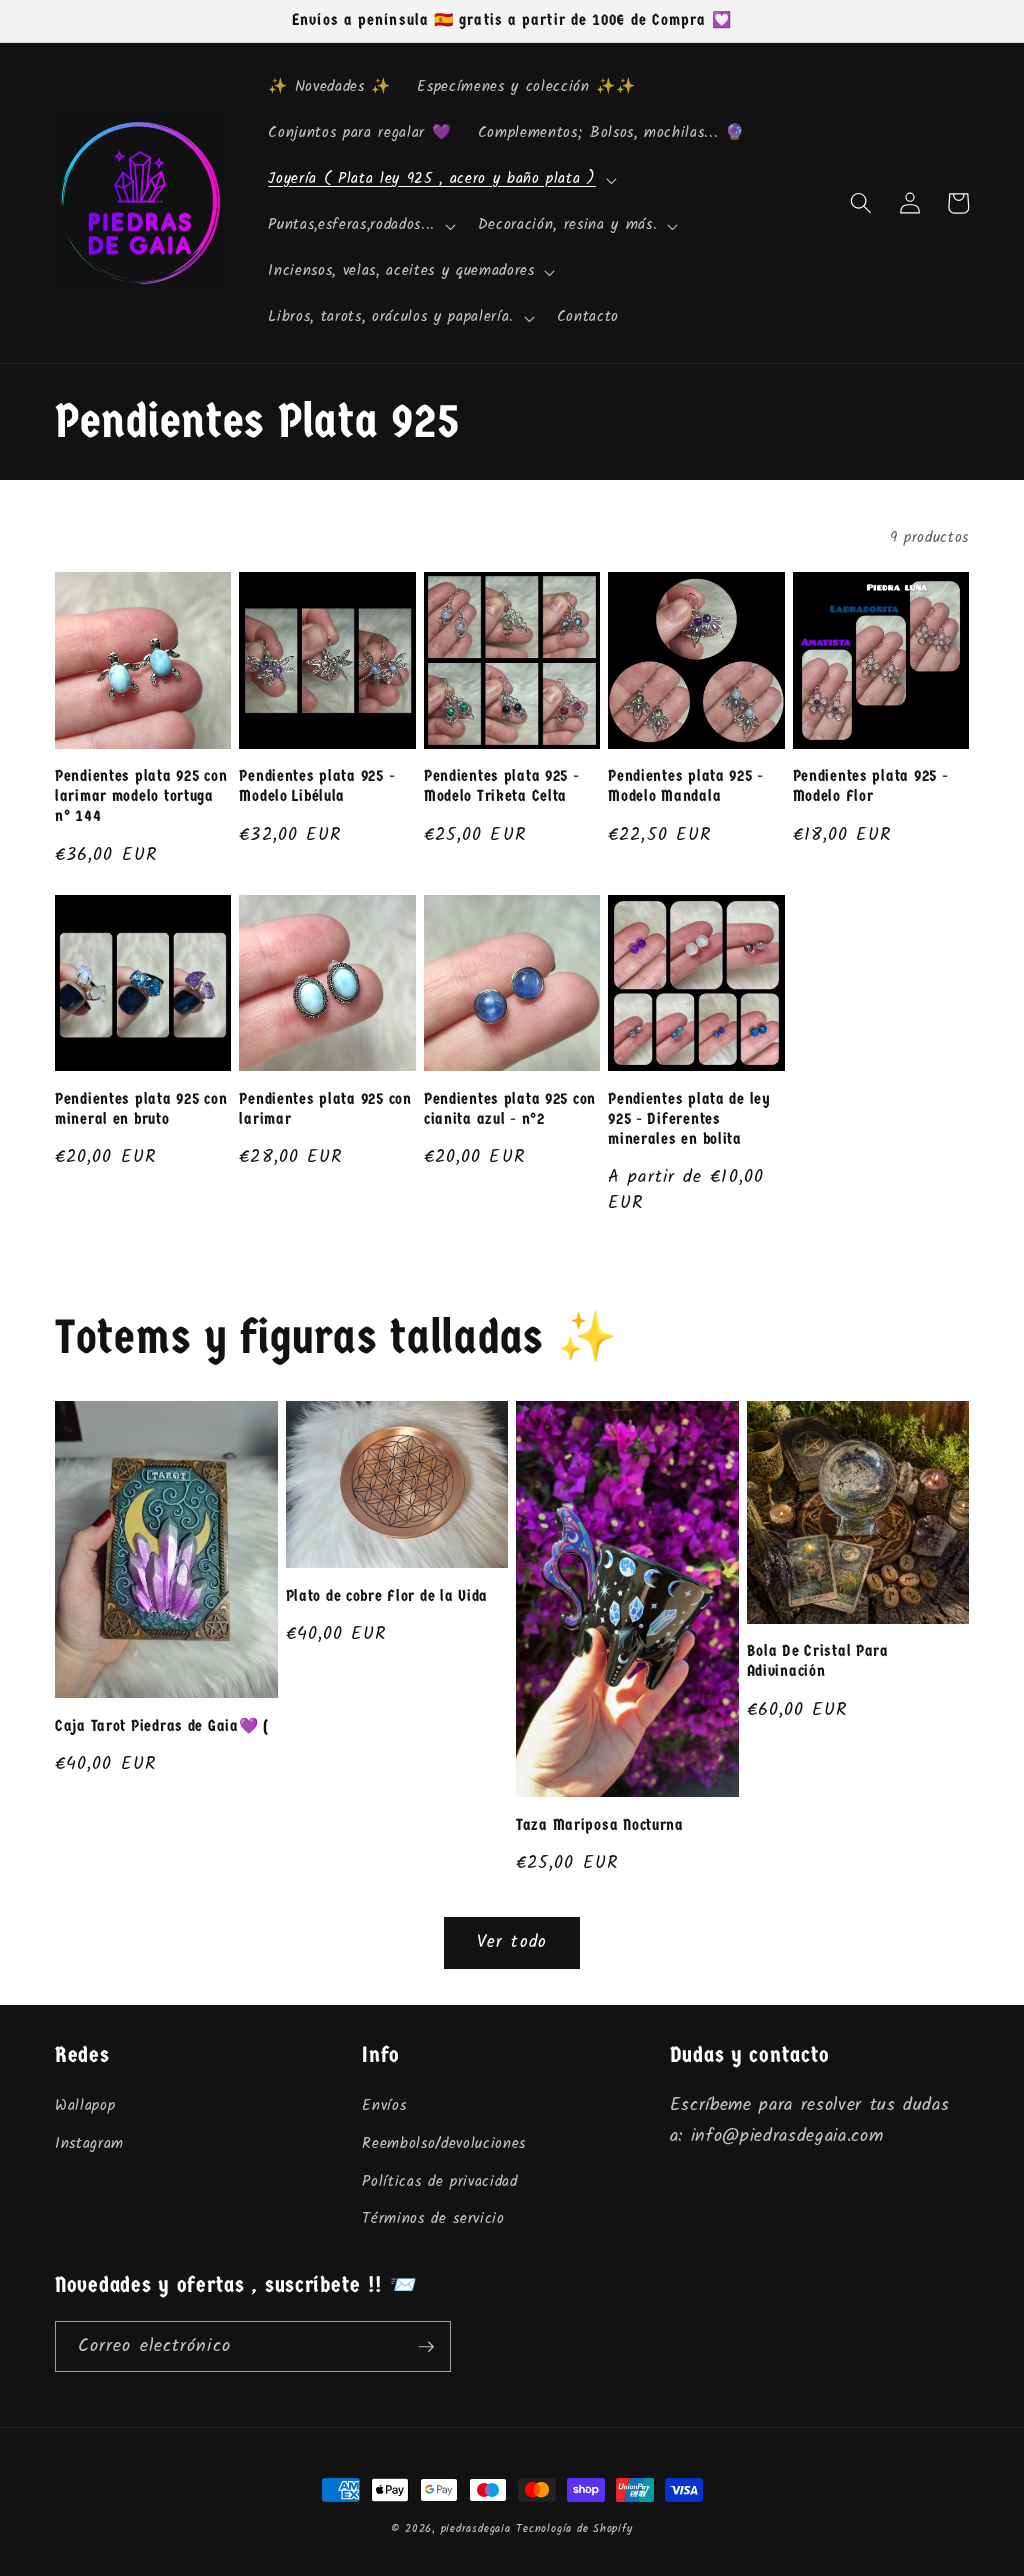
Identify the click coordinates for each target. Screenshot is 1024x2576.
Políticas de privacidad (439, 2182)
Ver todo (512, 1942)
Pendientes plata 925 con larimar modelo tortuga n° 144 (141, 796)
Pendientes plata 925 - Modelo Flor (871, 786)
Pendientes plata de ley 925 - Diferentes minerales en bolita (689, 1119)
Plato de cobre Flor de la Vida (387, 1596)
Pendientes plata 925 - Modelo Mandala (686, 786)
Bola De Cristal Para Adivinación (818, 1661)
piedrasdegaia (476, 2529)
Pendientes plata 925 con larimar (325, 1109)
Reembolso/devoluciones (444, 2144)
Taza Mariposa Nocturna (600, 1825)
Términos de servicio (433, 2219)
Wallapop (85, 2106)
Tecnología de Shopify (574, 2529)
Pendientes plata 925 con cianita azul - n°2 (510, 1109)
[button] (440, 180)
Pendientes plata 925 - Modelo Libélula (317, 786)
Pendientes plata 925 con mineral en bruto (141, 1109)
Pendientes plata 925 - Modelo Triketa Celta (502, 786)
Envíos (384, 2106)
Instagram (89, 2144)
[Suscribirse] (426, 2347)
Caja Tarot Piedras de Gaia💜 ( (162, 1726)
